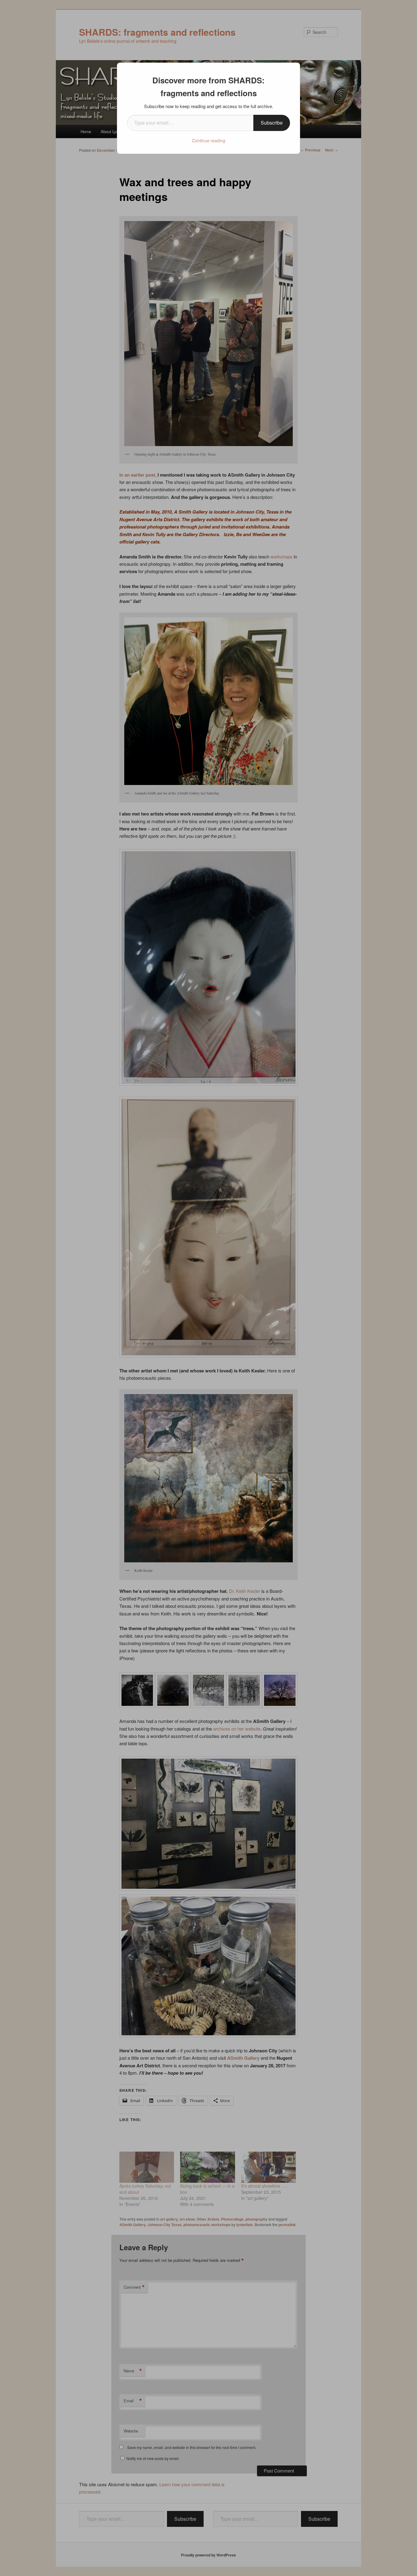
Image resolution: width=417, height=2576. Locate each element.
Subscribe (272, 123)
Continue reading (209, 140)
